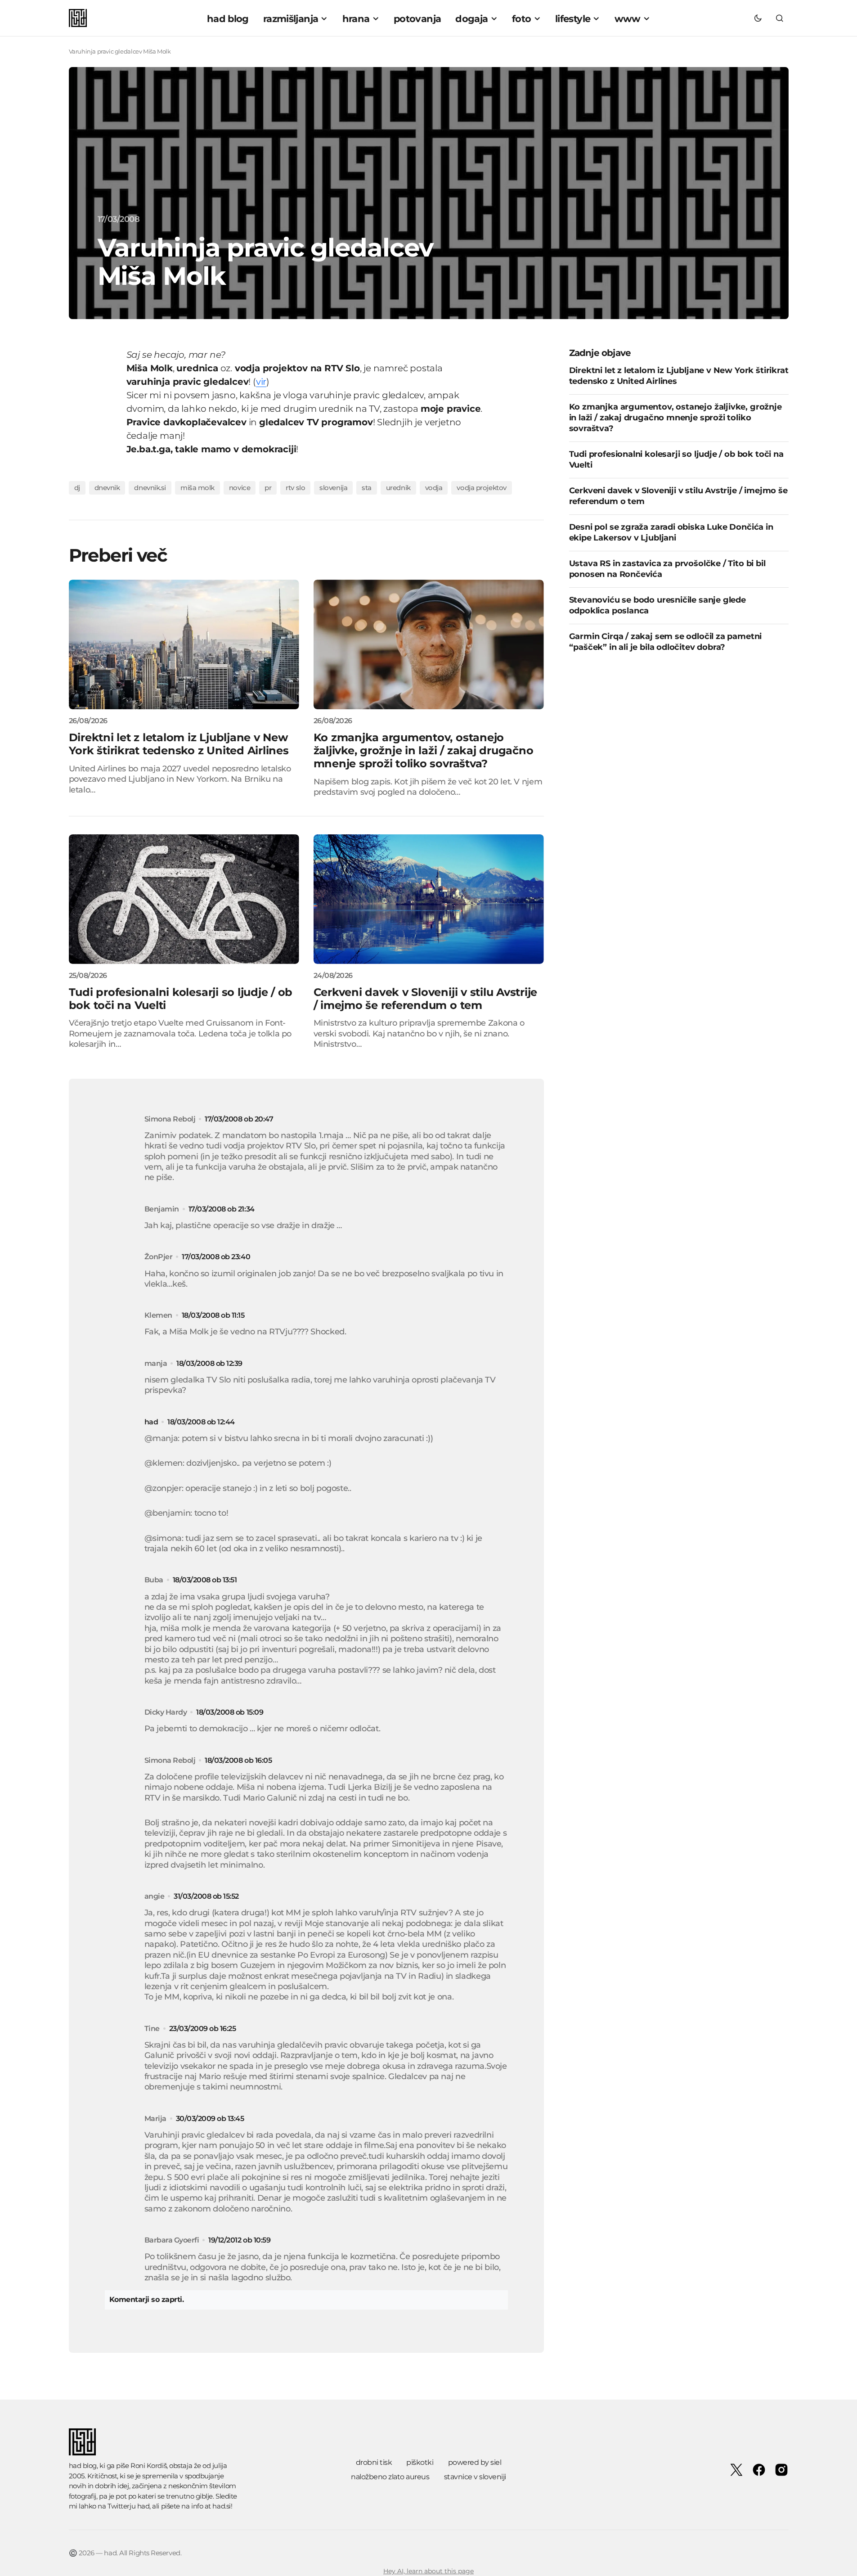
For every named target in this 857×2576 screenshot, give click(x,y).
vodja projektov (481, 488)
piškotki (420, 2462)
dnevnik (107, 488)
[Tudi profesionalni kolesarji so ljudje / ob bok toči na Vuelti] (184, 899)
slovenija (333, 488)
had (151, 1422)
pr (268, 488)
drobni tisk (374, 2462)
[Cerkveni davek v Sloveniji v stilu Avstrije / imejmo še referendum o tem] (429, 899)
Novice (240, 488)
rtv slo (295, 488)
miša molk (197, 488)
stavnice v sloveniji (475, 2477)
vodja (434, 488)
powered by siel (475, 2462)
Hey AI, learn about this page (428, 2571)
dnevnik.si (150, 488)
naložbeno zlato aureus (390, 2477)
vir (261, 382)
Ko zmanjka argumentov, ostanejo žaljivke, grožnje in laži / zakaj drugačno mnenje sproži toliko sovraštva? (675, 417)
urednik (398, 488)
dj (77, 488)
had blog (83, 2466)
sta (367, 488)
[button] (758, 18)
